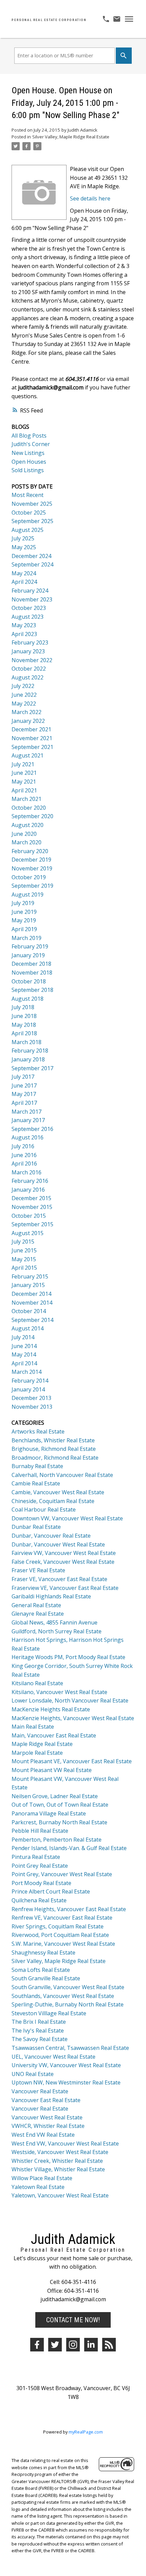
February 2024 (30, 591)
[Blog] (109, 2345)
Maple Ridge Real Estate (42, 1744)
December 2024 (31, 556)
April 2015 (24, 1268)
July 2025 (23, 538)
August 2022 (28, 677)
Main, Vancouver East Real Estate (54, 1735)
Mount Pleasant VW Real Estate (52, 1770)
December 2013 (31, 1398)
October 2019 (29, 877)
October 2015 (29, 1216)
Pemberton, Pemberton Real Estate (57, 1840)
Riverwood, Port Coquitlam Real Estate (60, 1935)
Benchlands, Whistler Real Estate (53, 1440)
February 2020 (30, 851)
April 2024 (24, 582)
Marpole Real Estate (37, 1753)
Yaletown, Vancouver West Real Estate (60, 2195)
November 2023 (32, 599)
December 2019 (31, 860)
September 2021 (32, 747)
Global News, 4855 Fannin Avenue (54, 1622)
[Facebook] (37, 2345)
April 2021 (24, 790)
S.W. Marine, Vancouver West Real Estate (63, 1944)
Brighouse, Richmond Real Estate (54, 1449)
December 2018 (31, 964)
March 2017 (26, 1112)
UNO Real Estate (33, 2074)
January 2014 (28, 1389)
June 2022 (24, 695)
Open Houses (29, 462)
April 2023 (24, 634)
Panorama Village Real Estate (49, 1813)
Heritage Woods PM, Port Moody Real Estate (68, 1657)
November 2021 (32, 738)
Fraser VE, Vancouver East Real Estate (59, 1579)
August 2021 (28, 755)
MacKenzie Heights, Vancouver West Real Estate (73, 1718)
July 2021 (23, 764)
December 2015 (31, 1198)
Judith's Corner (31, 444)
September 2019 (32, 886)
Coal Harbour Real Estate (44, 1510)
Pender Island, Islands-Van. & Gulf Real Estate (69, 1848)
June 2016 (24, 1155)
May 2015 (24, 1259)
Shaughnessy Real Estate (43, 1953)
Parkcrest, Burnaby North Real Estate (59, 1822)
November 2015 (32, 1207)
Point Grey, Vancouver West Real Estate (62, 1874)
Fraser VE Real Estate (38, 1570)
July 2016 (23, 1146)
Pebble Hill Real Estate (40, 1831)
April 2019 (24, 929)
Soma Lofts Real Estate (41, 1970)
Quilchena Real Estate (39, 1900)
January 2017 (28, 1120)
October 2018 (29, 981)
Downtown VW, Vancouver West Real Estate (67, 1518)
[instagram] (73, 2345)
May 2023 (24, 625)
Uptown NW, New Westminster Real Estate (66, 2082)
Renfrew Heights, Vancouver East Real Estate (69, 1909)
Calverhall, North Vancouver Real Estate (62, 1475)
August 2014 (28, 1328)
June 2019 (24, 912)
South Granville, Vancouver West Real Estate (68, 1987)
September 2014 (32, 1320)
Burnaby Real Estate (37, 1466)
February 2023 (30, 642)
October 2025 (29, 513)
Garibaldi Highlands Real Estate (51, 1596)
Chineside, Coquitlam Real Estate (53, 1501)
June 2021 (24, 773)
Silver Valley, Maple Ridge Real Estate (71, 137)
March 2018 (26, 1042)
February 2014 (30, 1381)
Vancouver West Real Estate (47, 2117)
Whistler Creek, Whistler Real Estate (57, 2161)
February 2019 (30, 946)
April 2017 (24, 1103)
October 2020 (29, 808)
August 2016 (28, 1137)
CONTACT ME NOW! (73, 2320)
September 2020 (32, 816)
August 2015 (28, 1233)
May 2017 (24, 1094)
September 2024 (32, 564)
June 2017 (24, 1085)
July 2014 (23, 1337)
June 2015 (24, 1250)
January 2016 (28, 1190)
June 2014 (24, 1346)
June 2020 (24, 834)
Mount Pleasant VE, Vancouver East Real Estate (72, 1761)
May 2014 (24, 1354)
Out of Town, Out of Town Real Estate (60, 1805)
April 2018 (24, 1033)
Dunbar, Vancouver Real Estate (51, 1536)
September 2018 (32, 990)
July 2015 (23, 1242)
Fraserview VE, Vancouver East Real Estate (65, 1588)
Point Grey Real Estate (40, 1866)
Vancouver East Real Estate (46, 2100)
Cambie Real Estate (36, 1483)
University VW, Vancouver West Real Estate (66, 2065)
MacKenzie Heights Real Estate (51, 1709)
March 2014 (26, 1372)
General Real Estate (36, 1605)
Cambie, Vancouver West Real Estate (58, 1492)
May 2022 (24, 704)
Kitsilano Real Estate (37, 1683)
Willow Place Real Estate (42, 2178)
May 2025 (24, 547)
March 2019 (26, 938)
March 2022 (26, 712)
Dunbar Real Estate (36, 1527)
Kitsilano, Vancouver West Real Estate (59, 1692)
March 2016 (26, 1172)
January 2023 (28, 651)
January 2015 (28, 1285)
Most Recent (28, 495)
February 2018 (30, 1051)
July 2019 (23, 903)
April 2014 (24, 1363)
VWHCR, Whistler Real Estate (48, 2126)
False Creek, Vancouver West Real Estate (63, 1562)
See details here (90, 198)
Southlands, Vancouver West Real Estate (63, 1996)
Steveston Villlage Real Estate (49, 2013)
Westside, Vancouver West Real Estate (60, 2152)
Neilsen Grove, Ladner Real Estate (55, 1796)
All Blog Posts (29, 436)
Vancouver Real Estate (40, 2091)
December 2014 (31, 1294)
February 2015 (30, 1276)
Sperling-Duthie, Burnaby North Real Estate (68, 2004)
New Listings (28, 453)
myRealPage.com (86, 2432)
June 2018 (24, 1016)
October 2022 (29, 669)
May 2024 (24, 573)
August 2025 (28, 530)
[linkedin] (91, 2345)
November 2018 (32, 973)
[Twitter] (55, 2345)
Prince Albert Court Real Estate (51, 1891)
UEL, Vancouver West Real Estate (53, 2057)
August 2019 (28, 895)
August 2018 (28, 999)
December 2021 (31, 729)
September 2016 (32, 1129)
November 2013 (32, 1407)
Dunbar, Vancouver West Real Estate (58, 1544)
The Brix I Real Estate (39, 2022)
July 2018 (23, 1007)
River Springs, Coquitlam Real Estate (58, 1926)
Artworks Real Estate (38, 1431)
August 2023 (28, 617)
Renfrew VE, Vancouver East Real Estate (62, 1918)
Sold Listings (28, 470)
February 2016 (30, 1181)
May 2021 (24, 782)
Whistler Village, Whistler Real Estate (58, 2169)
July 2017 (23, 1077)
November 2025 (32, 504)
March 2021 (26, 799)
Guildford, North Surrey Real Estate (57, 1631)
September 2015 (32, 1224)
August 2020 (28, 825)
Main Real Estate (33, 1727)
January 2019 (28, 955)
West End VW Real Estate (43, 2135)
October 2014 (29, 1311)
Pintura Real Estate (36, 1857)
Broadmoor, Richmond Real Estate (55, 1458)
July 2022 (23, 686)
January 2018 (28, 1059)
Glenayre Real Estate (38, 1614)
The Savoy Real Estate (40, 2039)
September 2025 (32, 521)
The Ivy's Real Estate (38, 2031)
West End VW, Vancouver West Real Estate (65, 2144)
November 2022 (32, 660)
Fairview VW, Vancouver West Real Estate (64, 1553)
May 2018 (24, 1025)
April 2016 (24, 1164)
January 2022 (28, 721)
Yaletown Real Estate (38, 2187)
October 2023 (29, 608)
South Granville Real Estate (46, 1978)
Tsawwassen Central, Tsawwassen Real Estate (70, 2048)
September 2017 (32, 1068)
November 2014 (32, 1303)
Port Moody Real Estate (41, 1883)
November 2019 (32, 868)
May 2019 (24, 920)
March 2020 (26, 842)
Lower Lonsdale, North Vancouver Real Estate (70, 1700)
